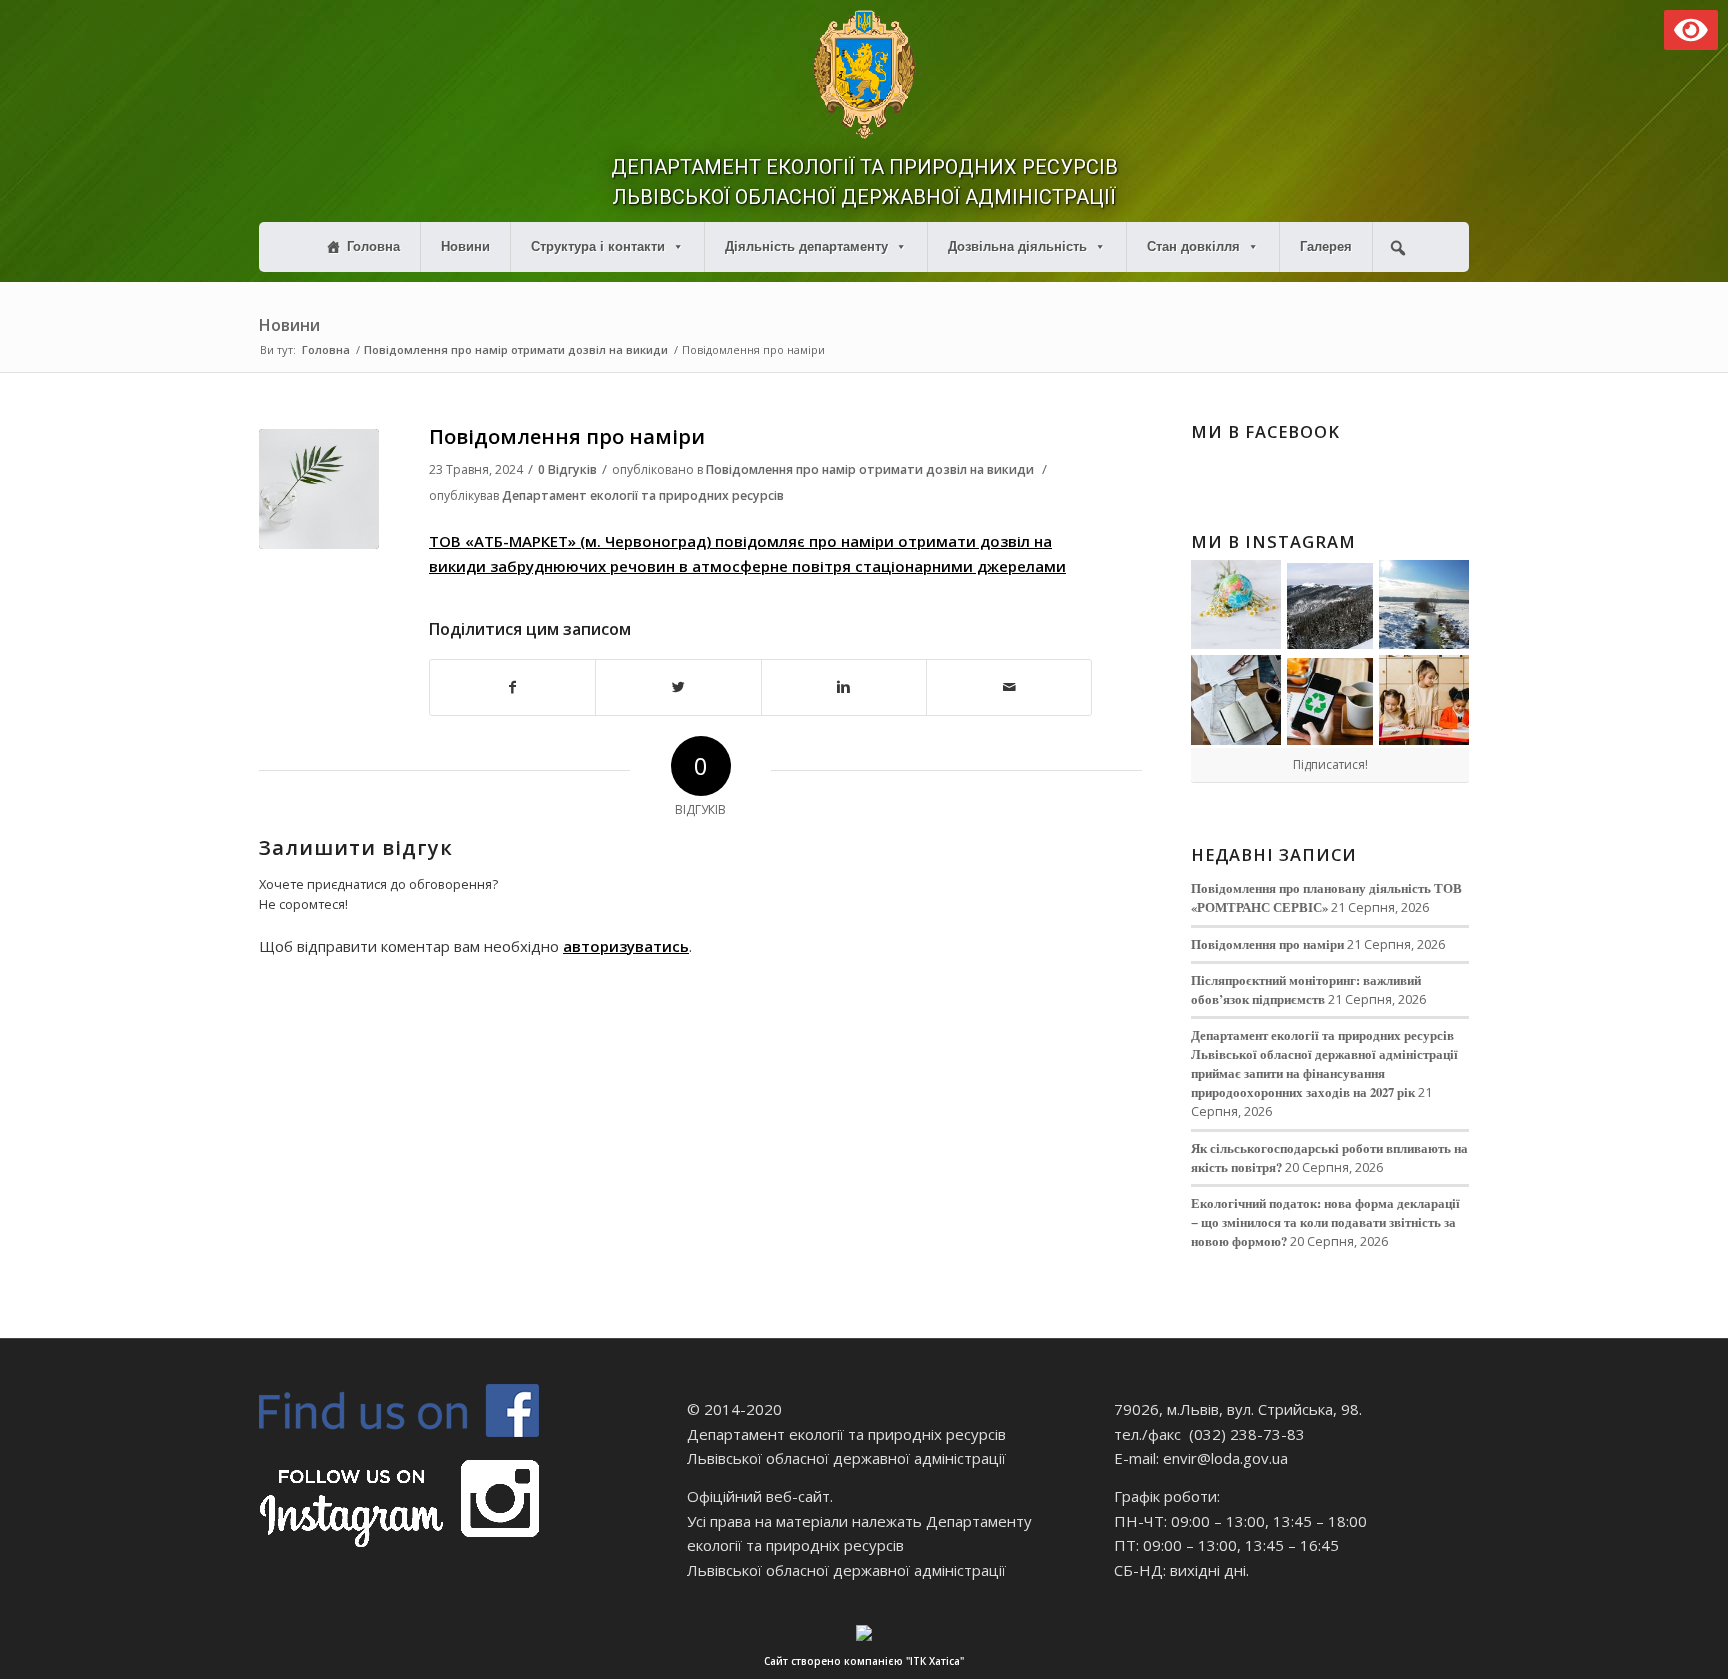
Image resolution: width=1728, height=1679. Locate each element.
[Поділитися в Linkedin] (844, 687)
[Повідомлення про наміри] (319, 489)
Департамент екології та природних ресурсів (643, 495)
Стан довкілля (1193, 246)
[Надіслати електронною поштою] (1009, 687)
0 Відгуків (567, 469)
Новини (465, 246)
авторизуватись (626, 946)
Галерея (1326, 246)
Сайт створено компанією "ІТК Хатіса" (864, 1661)
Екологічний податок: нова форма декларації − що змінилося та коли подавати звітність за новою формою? (1325, 1222)
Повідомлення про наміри (567, 436)
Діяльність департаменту (806, 246)
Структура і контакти (598, 246)
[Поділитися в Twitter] (678, 687)
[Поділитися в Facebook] (512, 687)
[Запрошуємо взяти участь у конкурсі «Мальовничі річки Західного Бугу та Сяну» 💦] (1424, 700)
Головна (373, 246)
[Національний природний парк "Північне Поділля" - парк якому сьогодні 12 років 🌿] (1424, 605)
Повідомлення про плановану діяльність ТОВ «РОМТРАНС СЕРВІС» (1326, 897)
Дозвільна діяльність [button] (1017, 246)
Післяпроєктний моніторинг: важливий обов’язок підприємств (1306, 989)
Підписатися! (1330, 764)
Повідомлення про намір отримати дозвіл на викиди (516, 349)
